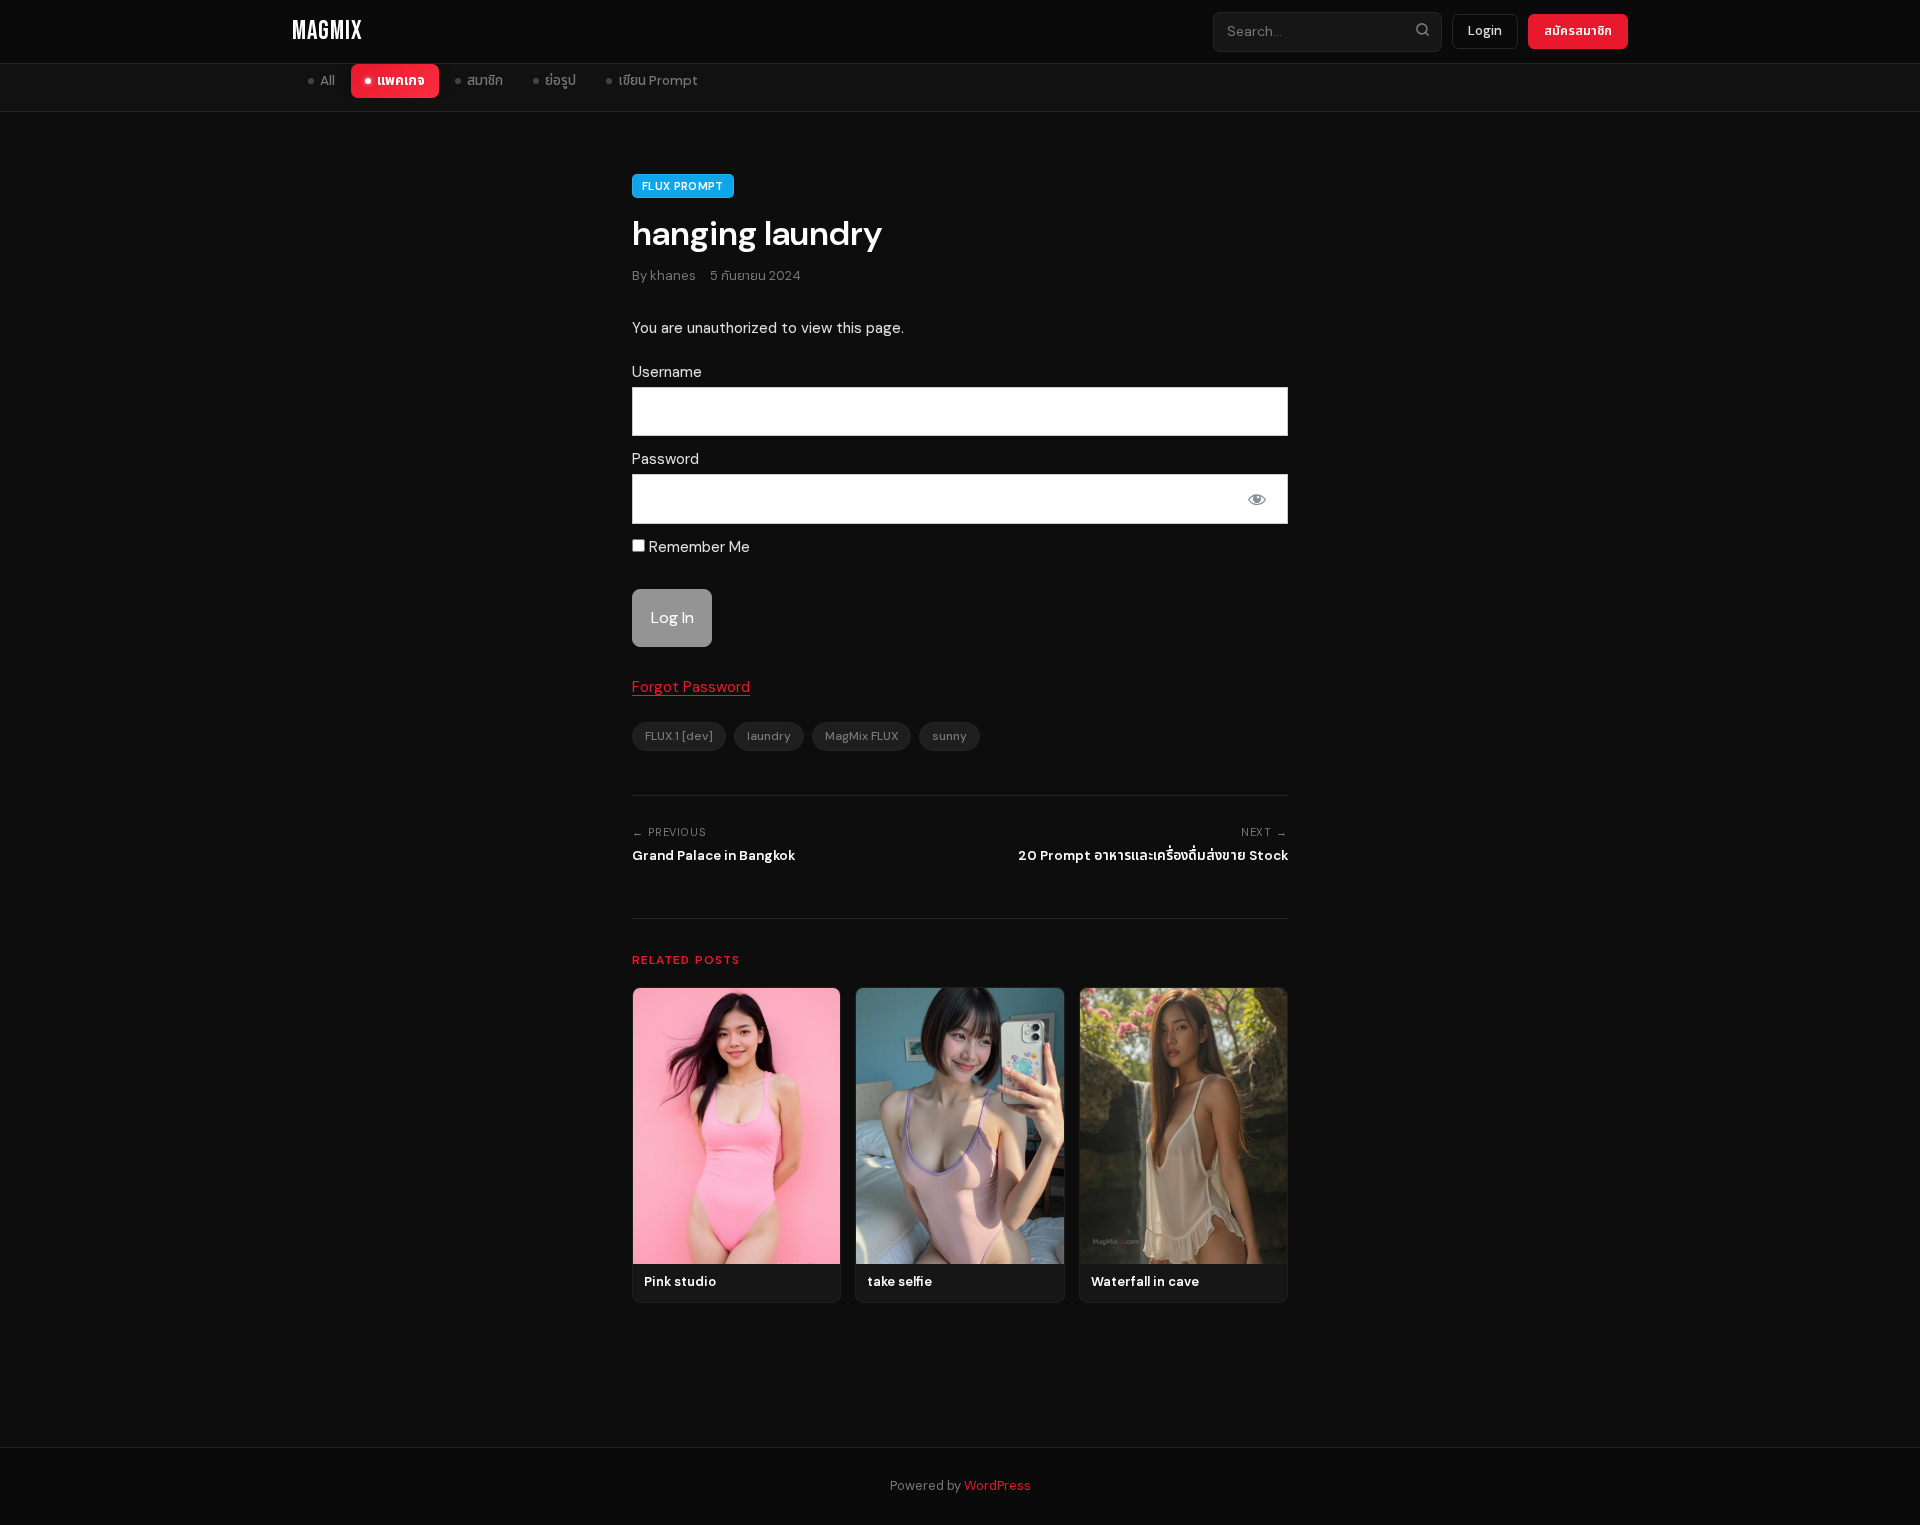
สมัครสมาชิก (1578, 30)
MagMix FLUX (861, 736)
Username (667, 372)
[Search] (1422, 32)
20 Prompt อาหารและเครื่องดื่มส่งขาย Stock (1153, 855)
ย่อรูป (560, 80)
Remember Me (697, 547)
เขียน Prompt (658, 80)
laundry (769, 736)
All (327, 80)
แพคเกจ (401, 80)
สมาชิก (485, 80)
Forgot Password (691, 687)
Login (1485, 30)
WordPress (997, 1485)
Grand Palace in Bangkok (713, 855)
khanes (673, 275)
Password (665, 459)
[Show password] (1257, 499)
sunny (949, 736)
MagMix (327, 31)
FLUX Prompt (683, 186)
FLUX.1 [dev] (679, 736)
